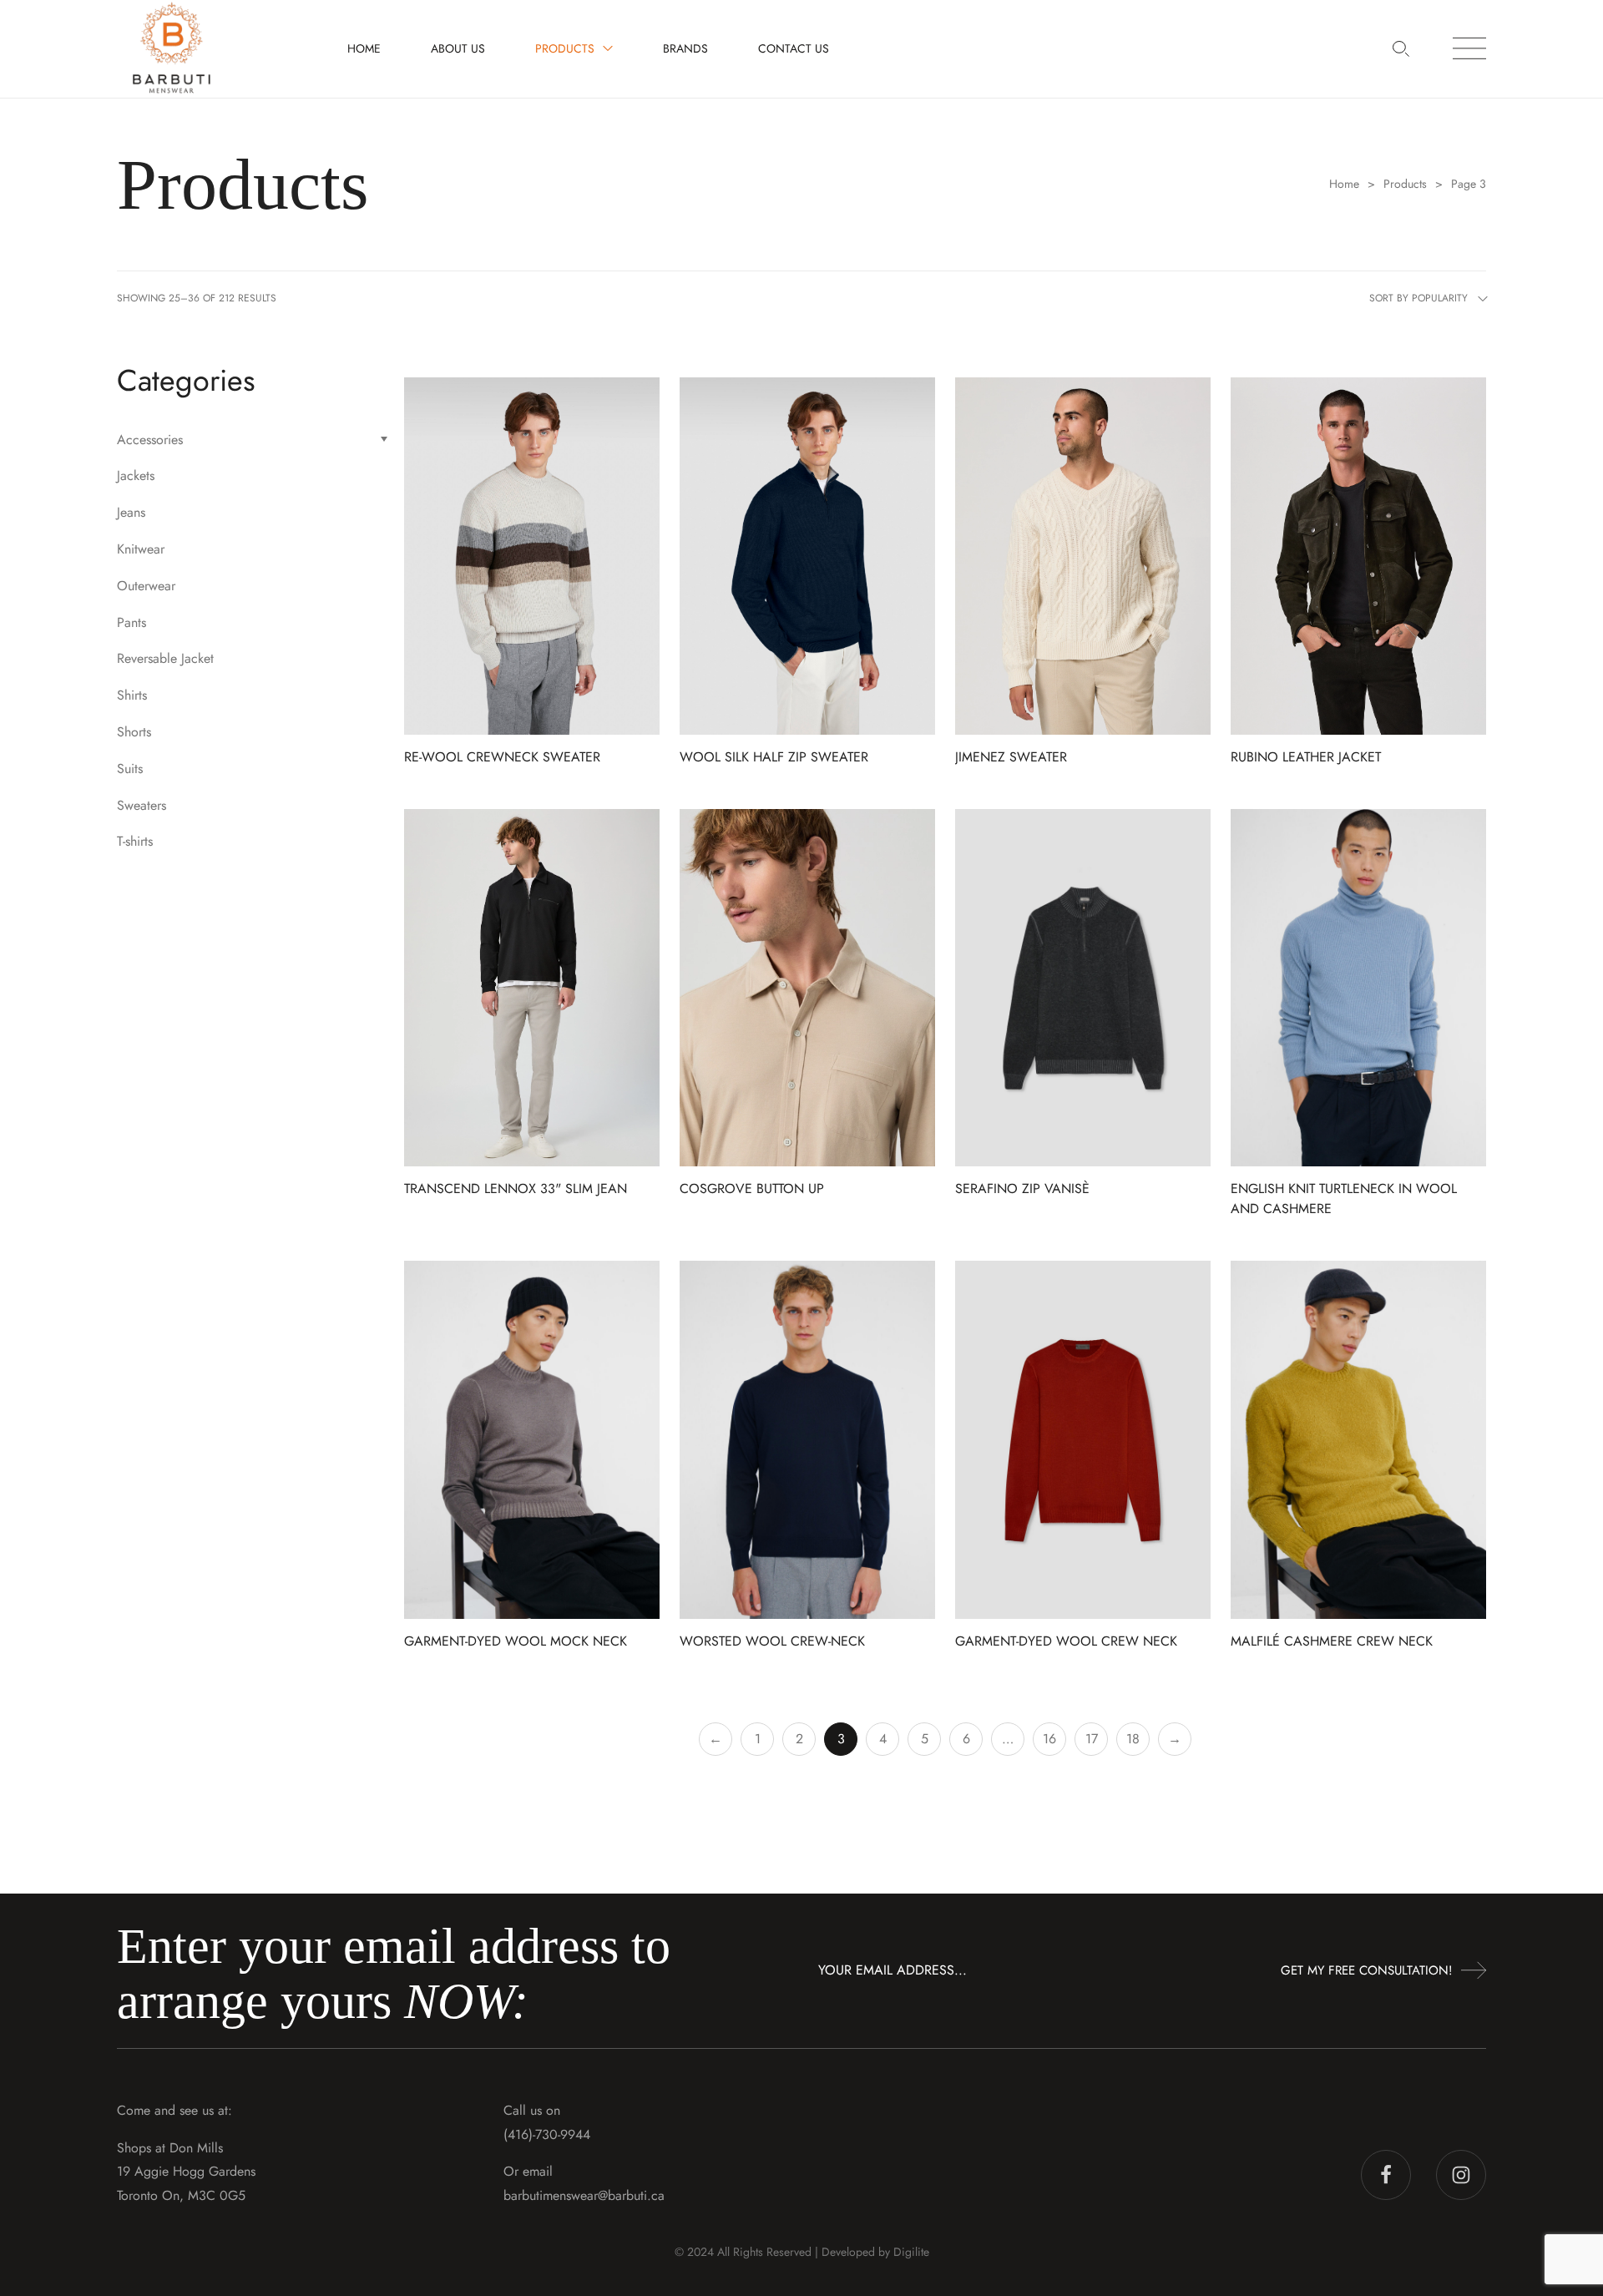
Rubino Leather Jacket (1306, 757)
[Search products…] (1401, 49)
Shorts (134, 732)
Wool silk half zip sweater (774, 757)
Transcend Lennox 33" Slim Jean (516, 1188)
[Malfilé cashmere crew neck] (1358, 1439)
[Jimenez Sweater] (1083, 556)
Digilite (911, 2252)
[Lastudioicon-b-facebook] (1386, 2175)
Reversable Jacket (165, 658)
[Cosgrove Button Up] (807, 988)
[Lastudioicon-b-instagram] (1461, 2175)
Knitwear (141, 549)
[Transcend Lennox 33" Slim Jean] (532, 988)
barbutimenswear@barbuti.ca (584, 2195)
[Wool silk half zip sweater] (807, 556)
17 (1092, 1739)
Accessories (150, 440)
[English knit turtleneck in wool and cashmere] (1358, 988)
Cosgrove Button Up (752, 1188)
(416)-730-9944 (547, 2134)
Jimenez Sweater (1011, 757)
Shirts (132, 695)
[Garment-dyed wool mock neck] (532, 1439)
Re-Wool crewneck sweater (502, 757)
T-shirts (135, 841)
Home (1344, 184)
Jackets (136, 475)
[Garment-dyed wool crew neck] (1083, 1439)
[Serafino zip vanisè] (1083, 988)
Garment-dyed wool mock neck (516, 1641)
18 (1133, 1739)
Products (1405, 184)
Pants (131, 622)
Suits (130, 769)
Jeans (131, 512)
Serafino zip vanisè (1022, 1188)
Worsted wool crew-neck (772, 1641)
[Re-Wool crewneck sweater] (532, 556)
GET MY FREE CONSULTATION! (1367, 1970)
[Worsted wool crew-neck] (807, 1439)
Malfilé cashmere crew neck (1332, 1641)
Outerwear (146, 586)
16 (1049, 1739)
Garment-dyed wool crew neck (1066, 1641)
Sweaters (142, 805)
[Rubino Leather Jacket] (1358, 556)
